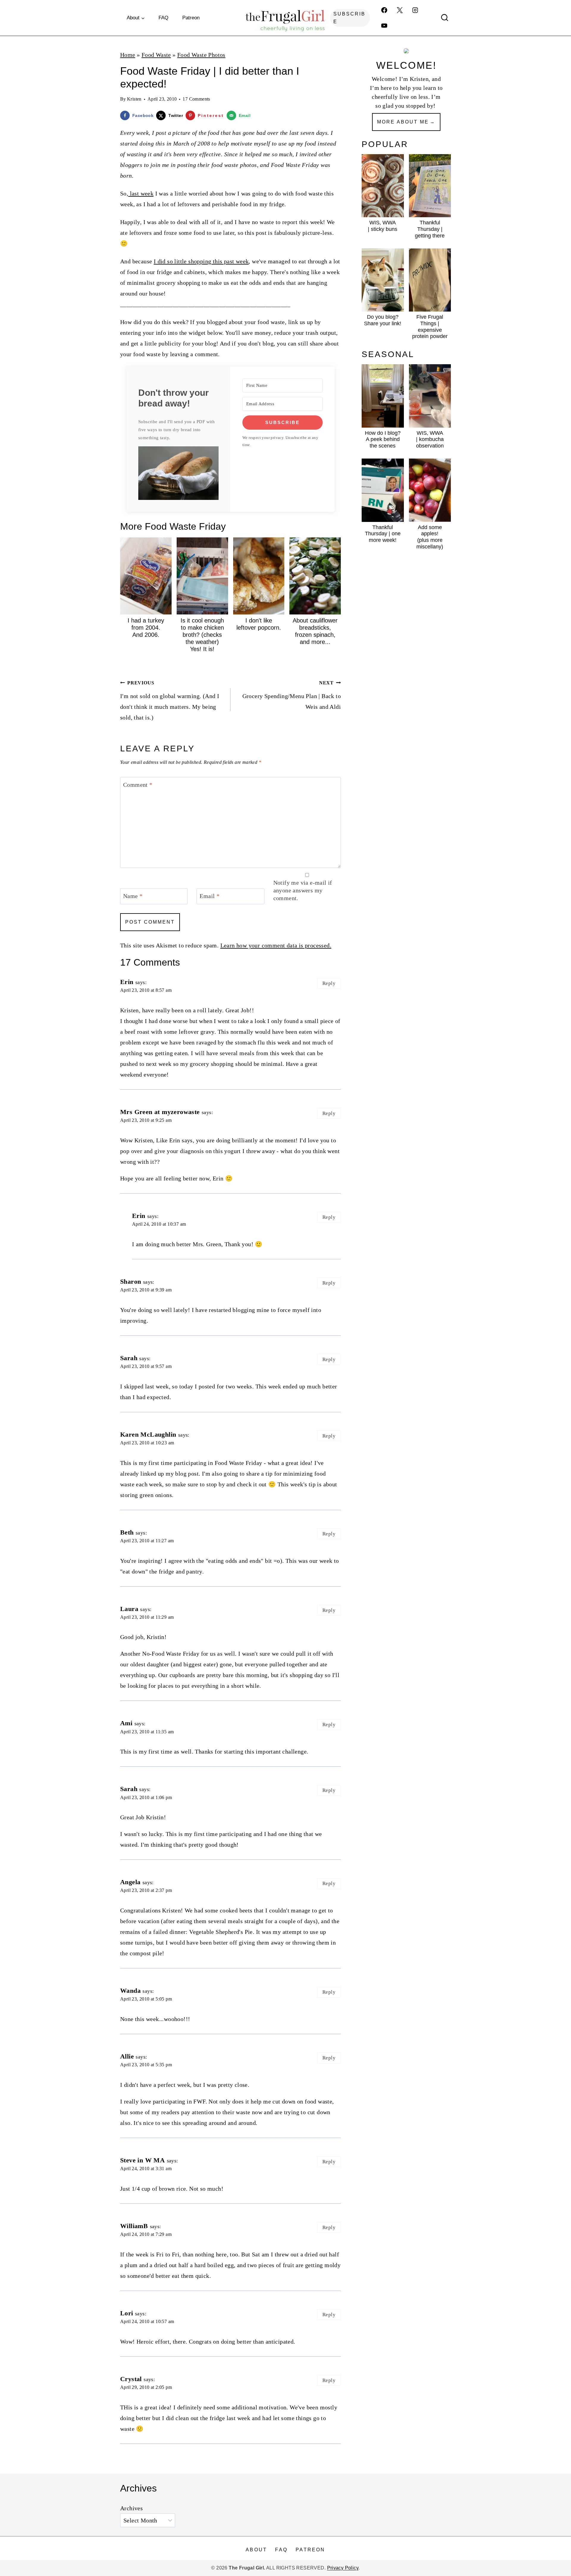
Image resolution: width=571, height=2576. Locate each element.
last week (141, 193)
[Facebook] (384, 10)
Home (128, 55)
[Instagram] (415, 10)
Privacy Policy (343, 2568)
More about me (403, 122)
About (256, 2550)
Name (133, 896)
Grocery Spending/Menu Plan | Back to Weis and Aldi (292, 695)
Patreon (191, 18)
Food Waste (156, 55)
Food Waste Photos (201, 55)
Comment (138, 785)
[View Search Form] (445, 18)
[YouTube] (384, 26)
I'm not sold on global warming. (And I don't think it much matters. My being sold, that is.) (170, 700)
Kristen (134, 99)
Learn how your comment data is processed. (276, 945)
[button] (178, 473)
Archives (131, 2508)
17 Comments (196, 99)
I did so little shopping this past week (201, 261)
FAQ (163, 18)
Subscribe (349, 18)
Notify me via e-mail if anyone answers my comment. (303, 890)
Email (210, 896)
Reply (329, 983)
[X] (400, 10)
